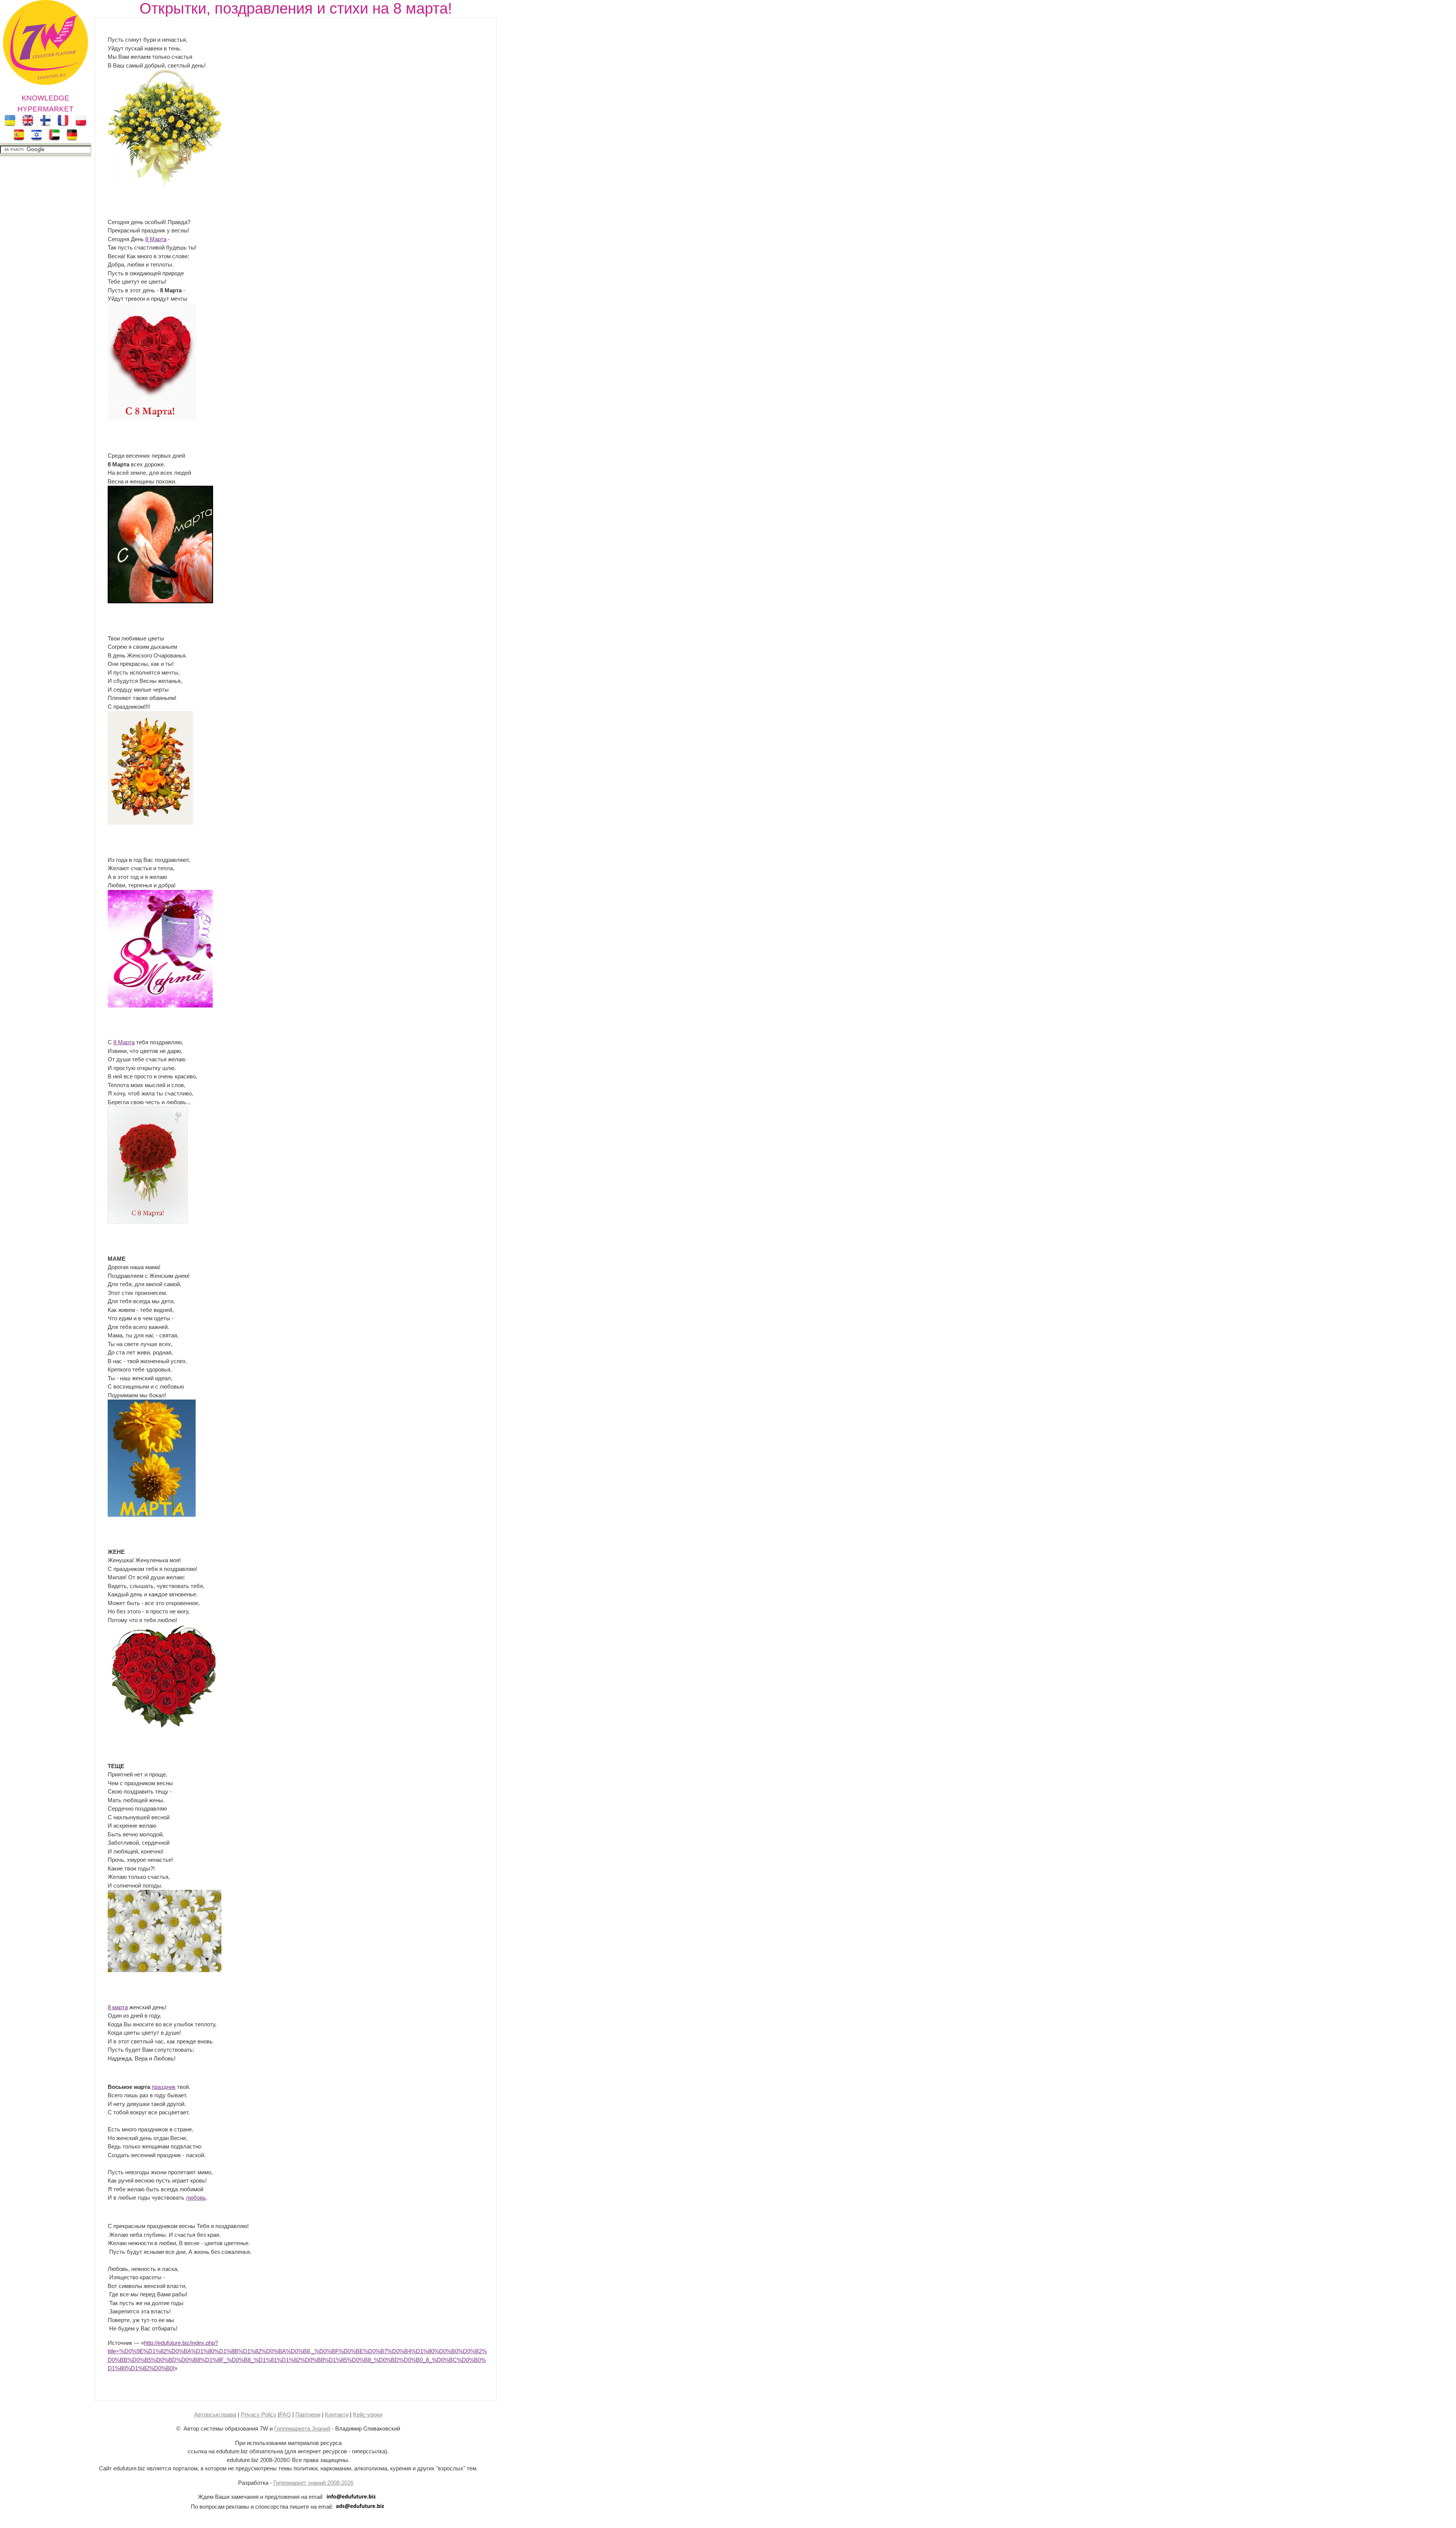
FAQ (285, 2414)
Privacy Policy (259, 2414)
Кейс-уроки (368, 2414)
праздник (164, 2087)
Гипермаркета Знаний (302, 2428)
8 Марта (156, 239)
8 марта (118, 2007)
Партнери (308, 2414)
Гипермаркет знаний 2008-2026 (313, 2483)
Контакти (337, 2414)
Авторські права (215, 2414)
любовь (196, 2198)
